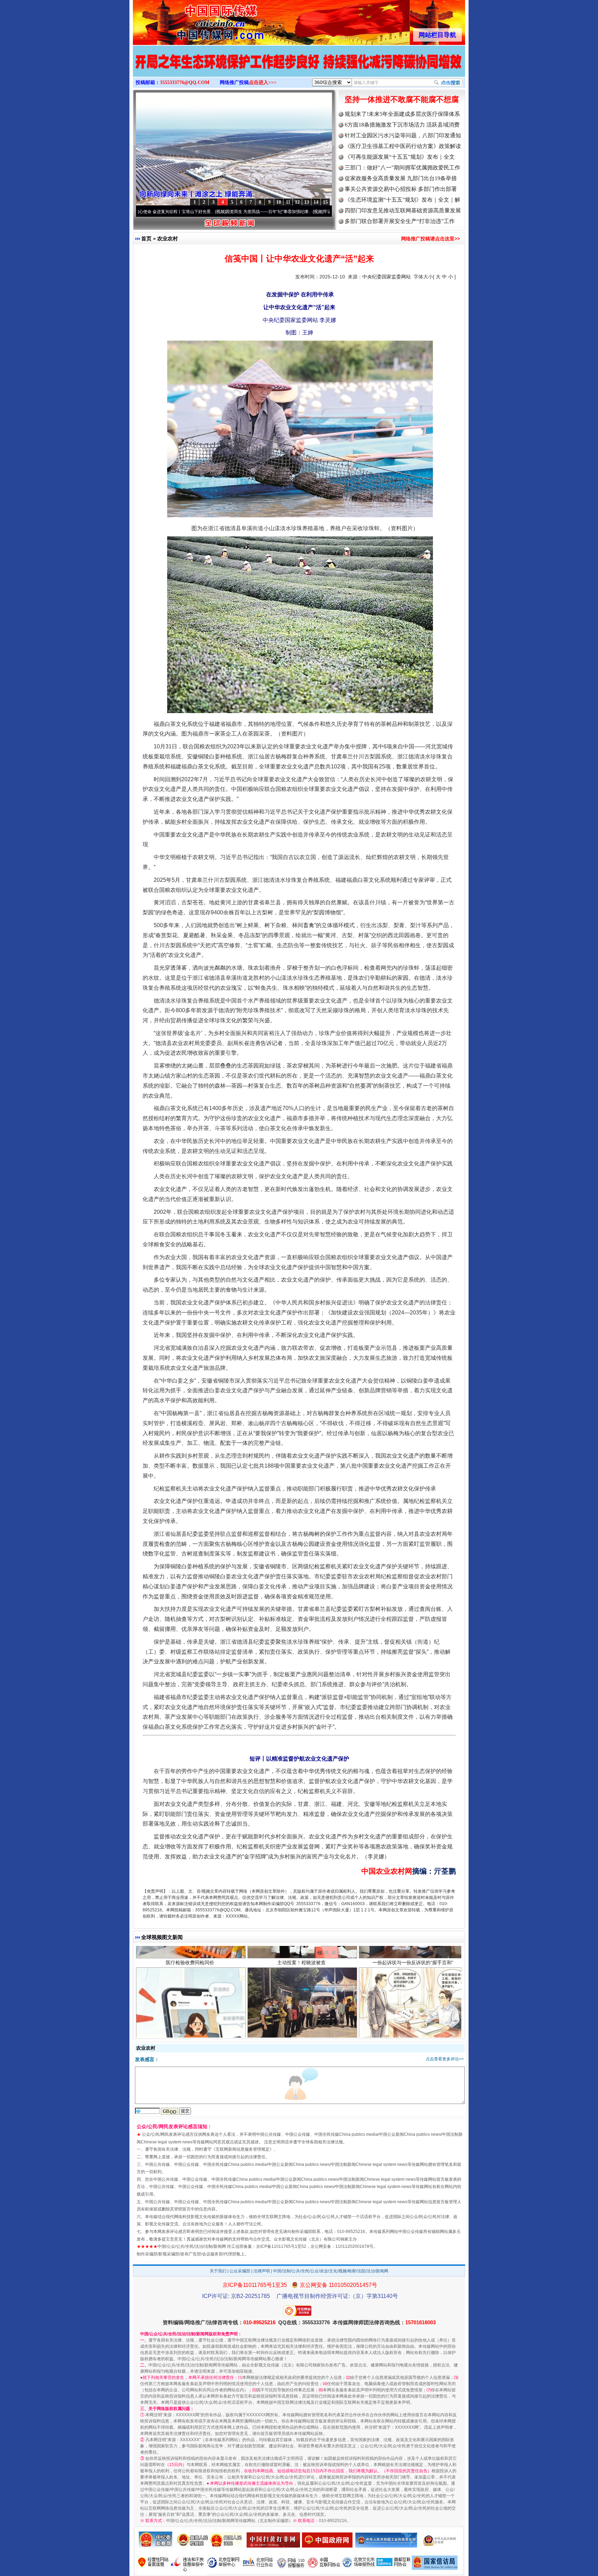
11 (288, 202)
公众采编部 (240, 2271)
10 (279, 202)
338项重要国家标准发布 (301, 2040)
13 (307, 202)
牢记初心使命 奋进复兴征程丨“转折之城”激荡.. (276, 212)
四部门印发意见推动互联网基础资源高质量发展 (403, 210)
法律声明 (262, 2271)
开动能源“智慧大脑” (413, 2040)
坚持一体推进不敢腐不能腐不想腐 (402, 99)
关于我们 (218, 2271)
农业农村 (167, 238)
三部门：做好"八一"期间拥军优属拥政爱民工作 (402, 168)
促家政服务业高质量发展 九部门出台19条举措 (401, 178)
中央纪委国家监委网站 (387, 277)
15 (325, 202)
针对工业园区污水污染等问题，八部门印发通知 (403, 135)
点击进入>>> (263, 82)
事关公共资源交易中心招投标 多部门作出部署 (401, 189)
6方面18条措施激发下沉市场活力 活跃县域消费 (402, 125)
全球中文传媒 (190, 20)
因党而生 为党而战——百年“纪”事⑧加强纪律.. (179, 212)
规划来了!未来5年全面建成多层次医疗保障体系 (402, 114)
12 (297, 202)
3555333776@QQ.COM (185, 82)
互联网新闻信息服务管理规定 (243, 2149)
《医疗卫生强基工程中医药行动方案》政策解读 (403, 146)
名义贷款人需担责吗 (190, 2040)
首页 (146, 238)
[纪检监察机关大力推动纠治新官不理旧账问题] (299, 68)
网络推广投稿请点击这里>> (431, 239)
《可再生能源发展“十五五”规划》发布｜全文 (400, 157)
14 (316, 202)
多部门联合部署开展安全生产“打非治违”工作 (400, 221)
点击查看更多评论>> (445, 2059)
